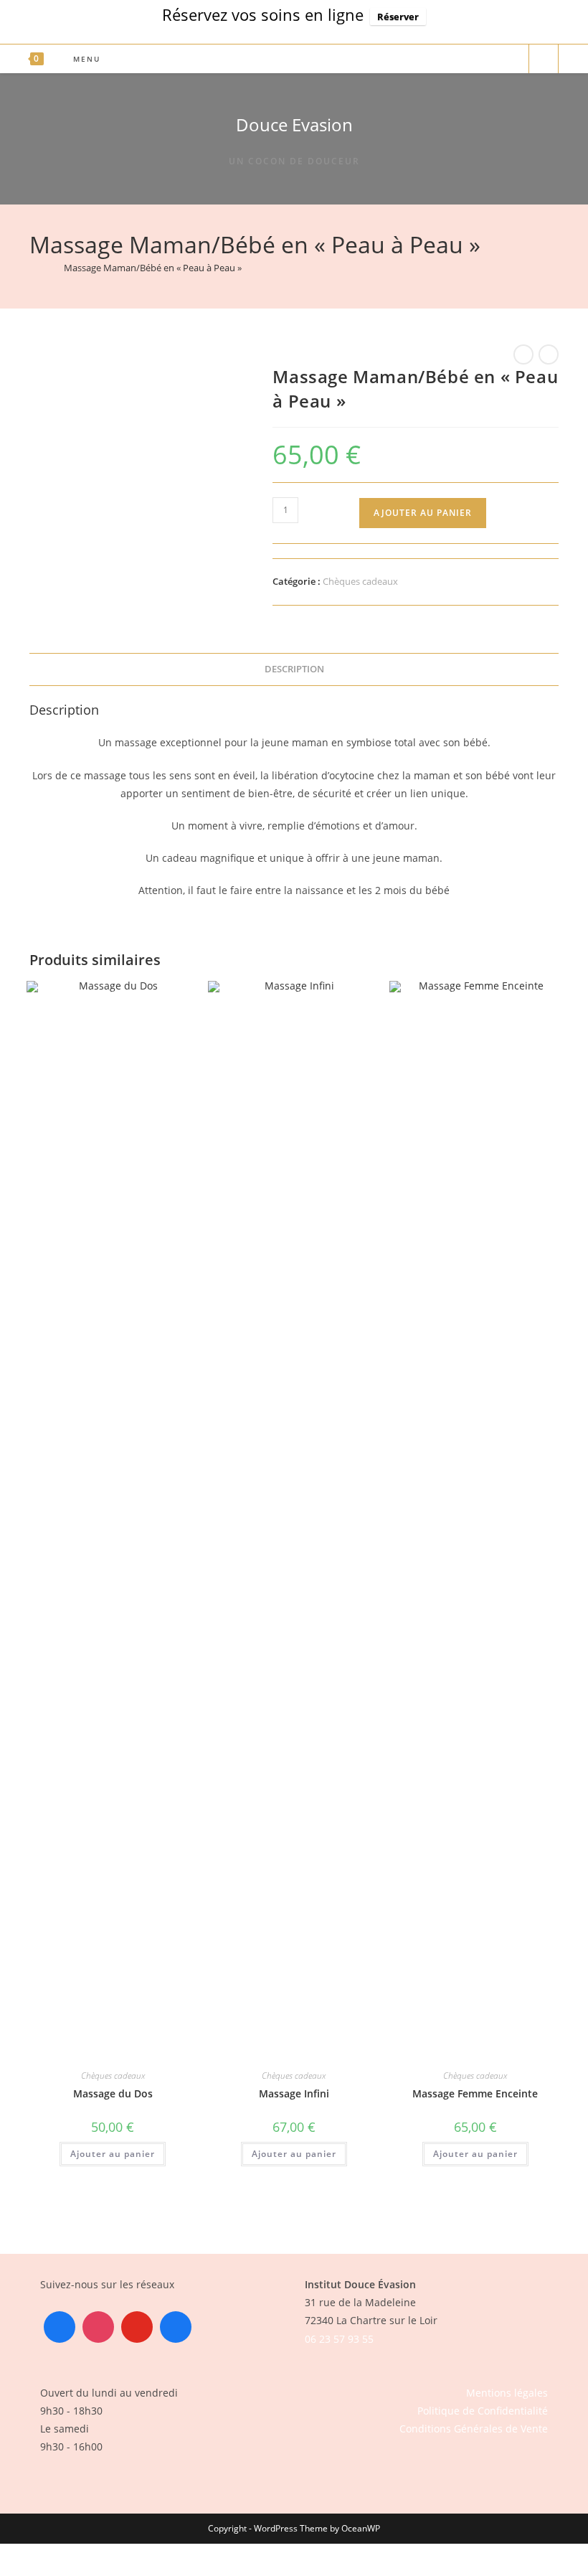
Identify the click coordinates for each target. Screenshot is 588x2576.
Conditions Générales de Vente (474, 2429)
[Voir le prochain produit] (549, 354)
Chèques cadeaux (360, 581)
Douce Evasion (294, 124)
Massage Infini (294, 2093)
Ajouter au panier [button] (113, 2154)
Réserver (398, 17)
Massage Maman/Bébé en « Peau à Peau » (153, 268)
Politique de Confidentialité (483, 2411)
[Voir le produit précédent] (523, 354)
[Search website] (544, 60)
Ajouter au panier (423, 513)
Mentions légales (507, 2393)
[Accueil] (33, 268)
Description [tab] (294, 669)
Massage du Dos (113, 2093)
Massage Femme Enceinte (475, 2093)
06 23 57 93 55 (339, 2339)
